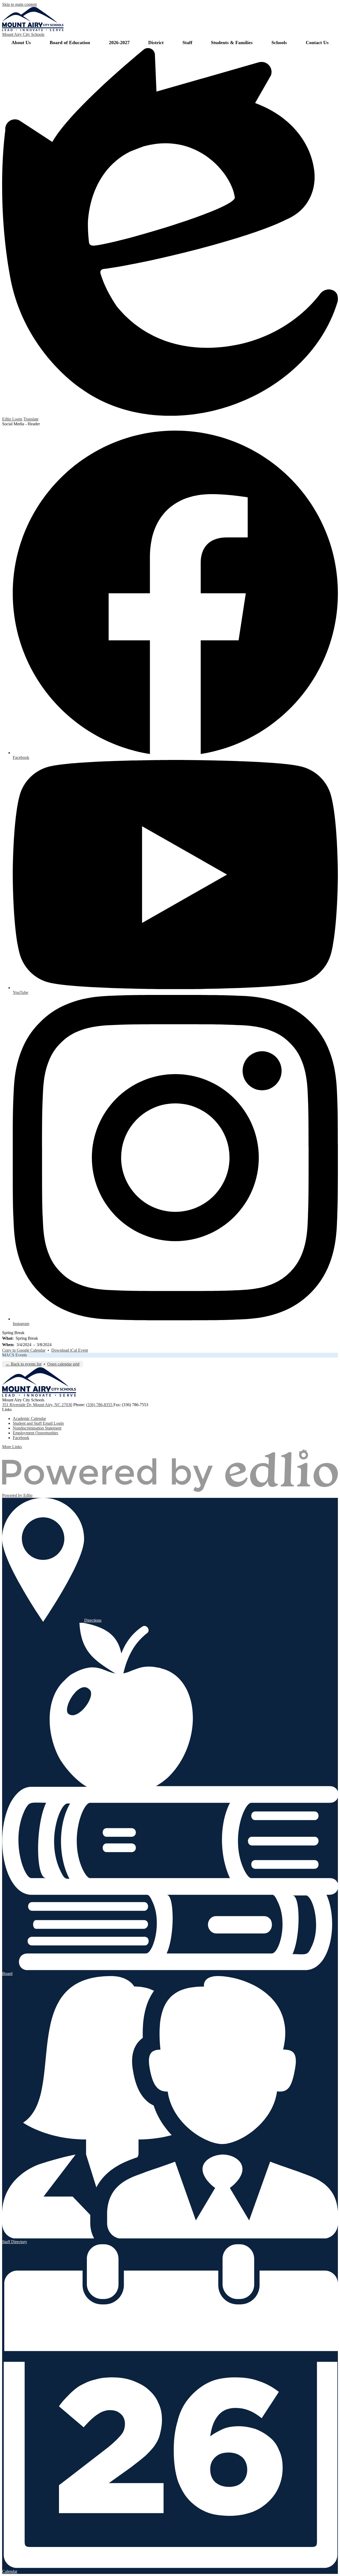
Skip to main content (19, 4)
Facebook (21, 1438)
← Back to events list (24, 1364)
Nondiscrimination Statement (37, 1428)
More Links (12, 1447)
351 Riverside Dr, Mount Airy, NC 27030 (37, 1405)
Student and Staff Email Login (38, 1423)
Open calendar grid (63, 1364)
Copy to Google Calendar (24, 1350)
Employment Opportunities (35, 1433)
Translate (31, 419)
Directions (93, 1620)
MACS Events (14, 1355)
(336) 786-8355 (100, 1405)
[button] (21, 43)
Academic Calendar (29, 1419)
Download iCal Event (70, 1350)
